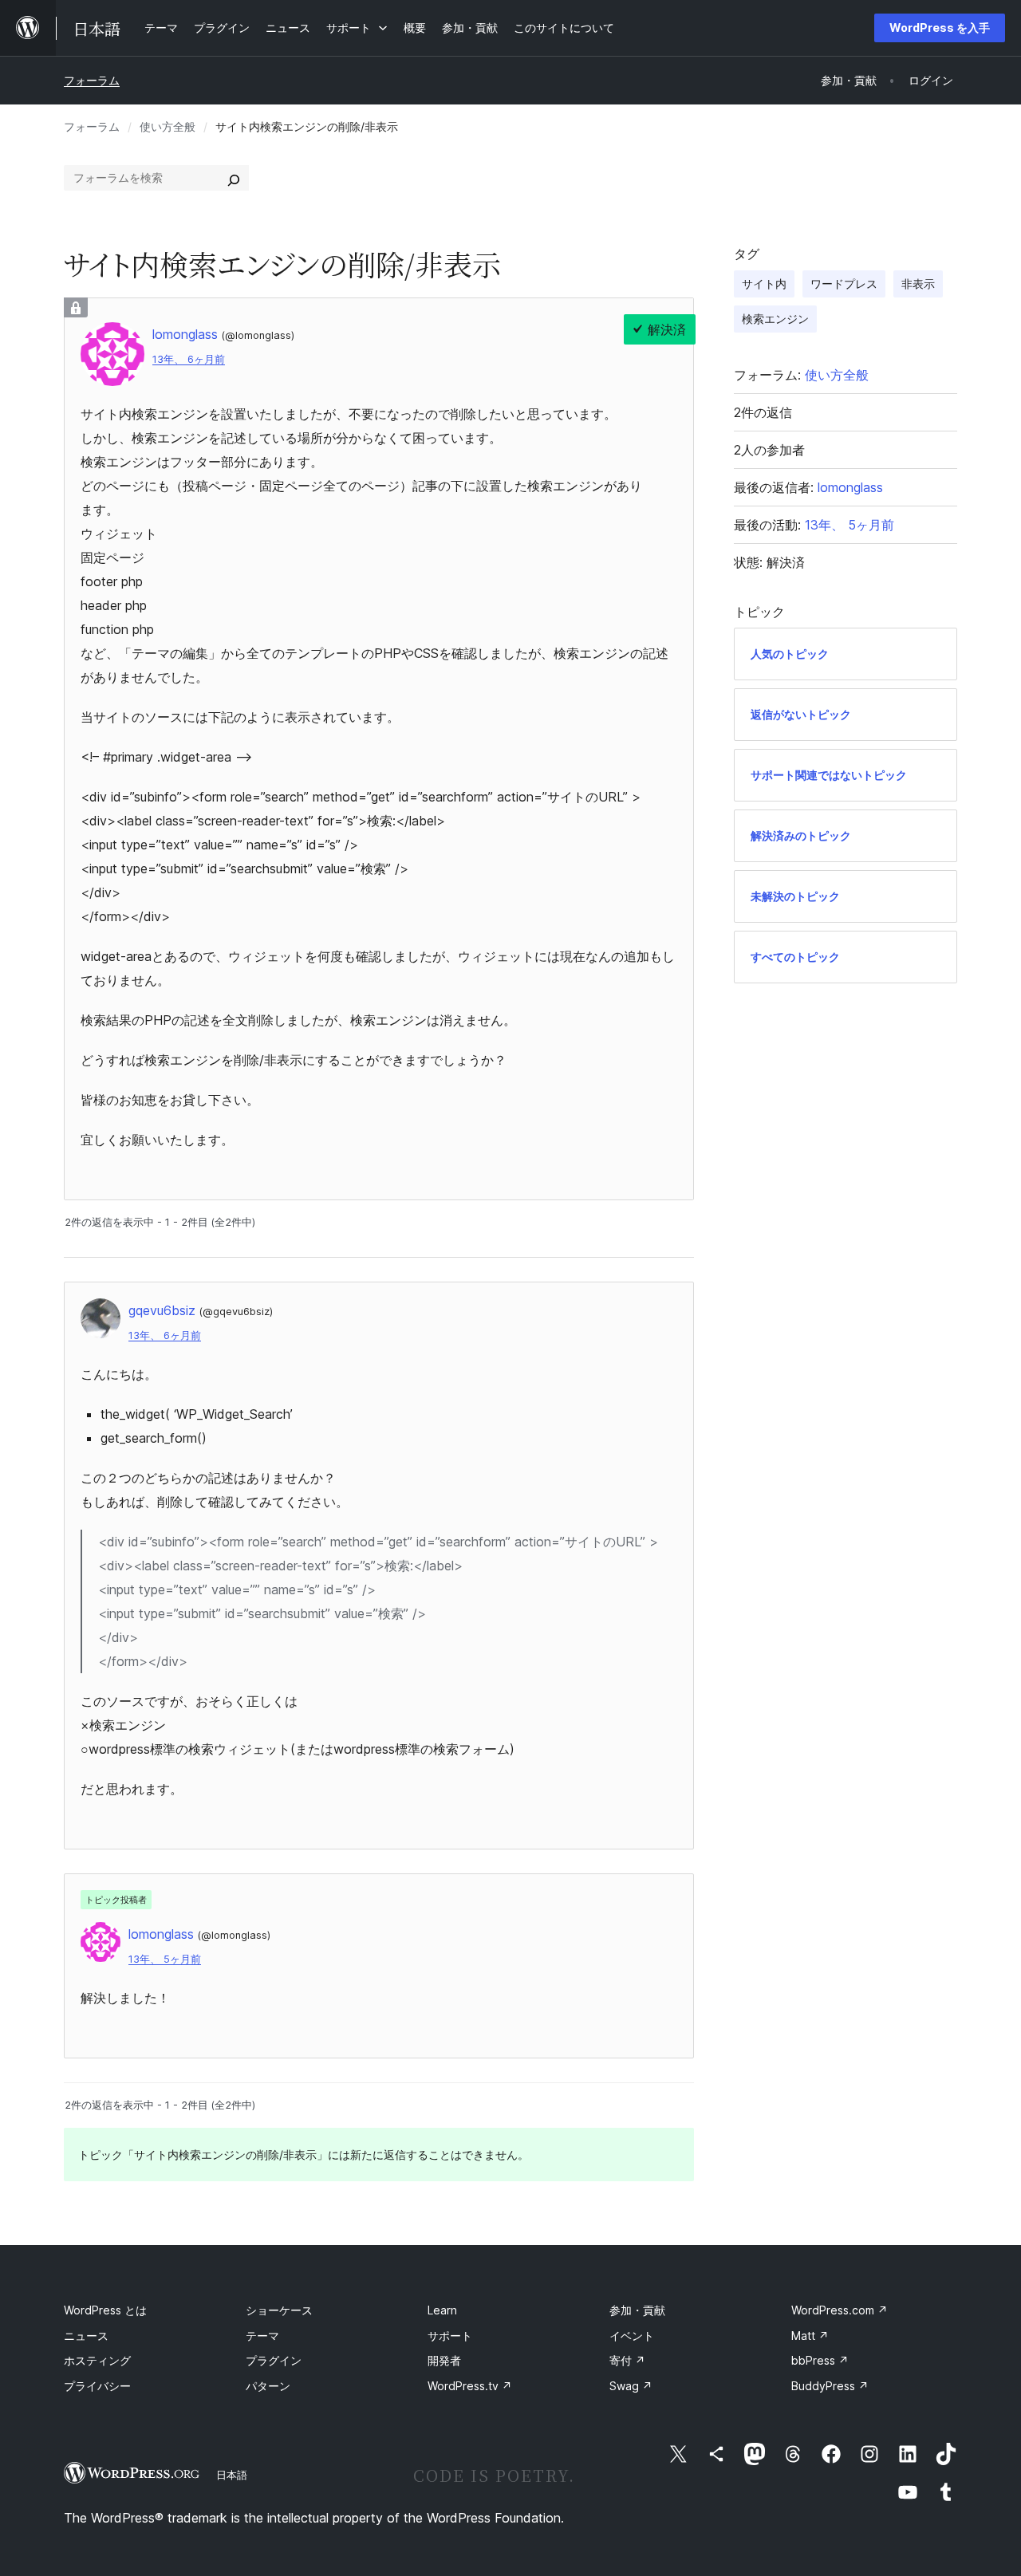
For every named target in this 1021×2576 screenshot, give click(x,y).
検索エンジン (775, 319)
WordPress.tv (470, 2386)
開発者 (444, 2360)
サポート (450, 2336)
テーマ (262, 2336)
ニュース (86, 2336)
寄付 (627, 2360)
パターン (268, 2386)
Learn (442, 2310)
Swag (631, 2386)
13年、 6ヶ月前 (189, 359)
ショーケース (279, 2310)
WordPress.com (840, 2310)
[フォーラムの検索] (234, 178)
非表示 (918, 284)
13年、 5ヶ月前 (165, 1959)
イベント (632, 2336)
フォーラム (92, 80)
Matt (810, 2336)
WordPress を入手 (940, 28)
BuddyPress (830, 2386)
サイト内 (764, 284)
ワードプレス (844, 284)
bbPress (820, 2360)
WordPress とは (105, 2310)
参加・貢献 (637, 2310)
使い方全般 (168, 126)
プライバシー (97, 2386)
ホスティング (97, 2360)
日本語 (232, 2475)
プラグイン (274, 2360)
